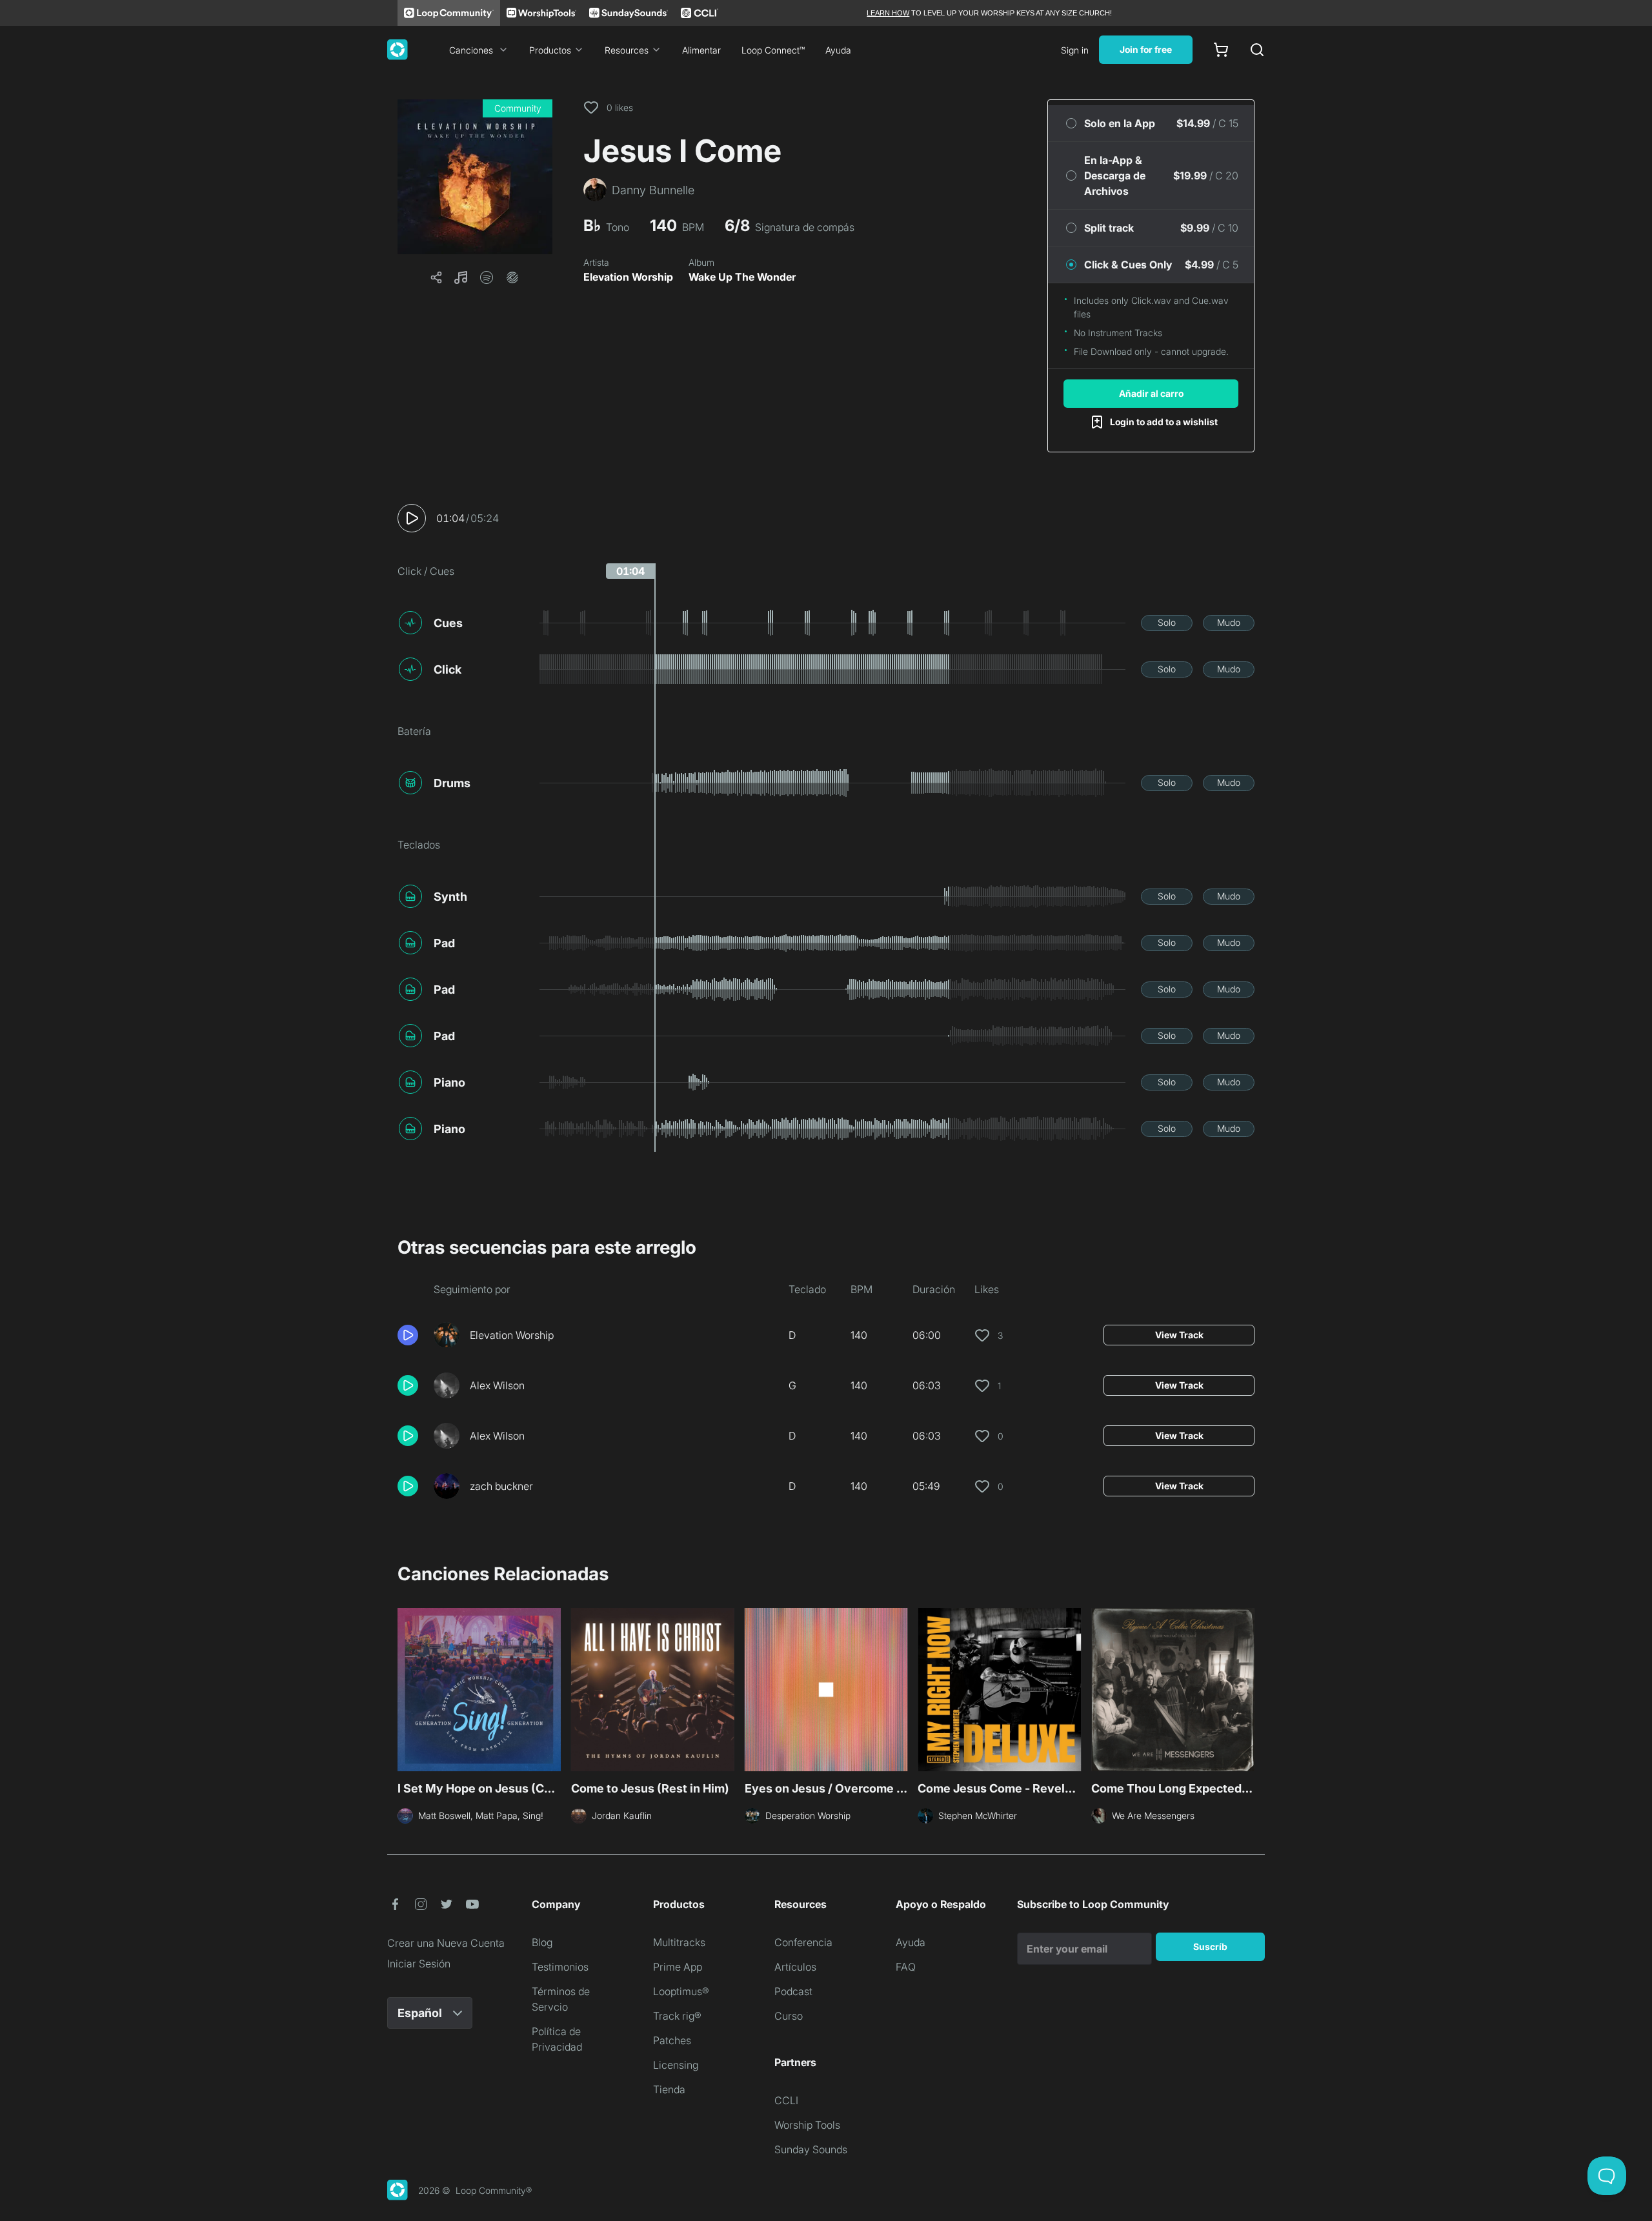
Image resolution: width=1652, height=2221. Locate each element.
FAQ (906, 1967)
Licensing (676, 2065)
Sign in (1075, 50)
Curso (789, 2016)
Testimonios (560, 1967)
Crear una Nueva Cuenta (446, 1943)
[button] (475, 177)
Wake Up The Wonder (742, 277)
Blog (542, 1942)
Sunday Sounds (811, 2149)
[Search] (1257, 50)
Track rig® (677, 2016)
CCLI (786, 2100)
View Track (1179, 1335)
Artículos (795, 1967)
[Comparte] (436, 277)
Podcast (793, 1991)
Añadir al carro (1151, 393)
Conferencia (803, 1942)
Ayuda (838, 50)
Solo (1167, 622)
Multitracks (679, 1942)
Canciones (471, 50)
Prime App (678, 1967)
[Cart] (1221, 50)
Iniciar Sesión (419, 1964)
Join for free (1146, 49)
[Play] (412, 518)
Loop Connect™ (773, 50)
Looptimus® (681, 1991)
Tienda (669, 2089)
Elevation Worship (628, 277)
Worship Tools (807, 2125)
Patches (672, 2040)
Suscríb (1210, 1946)
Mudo (1229, 622)
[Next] (1247, 1688)
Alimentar (701, 50)
